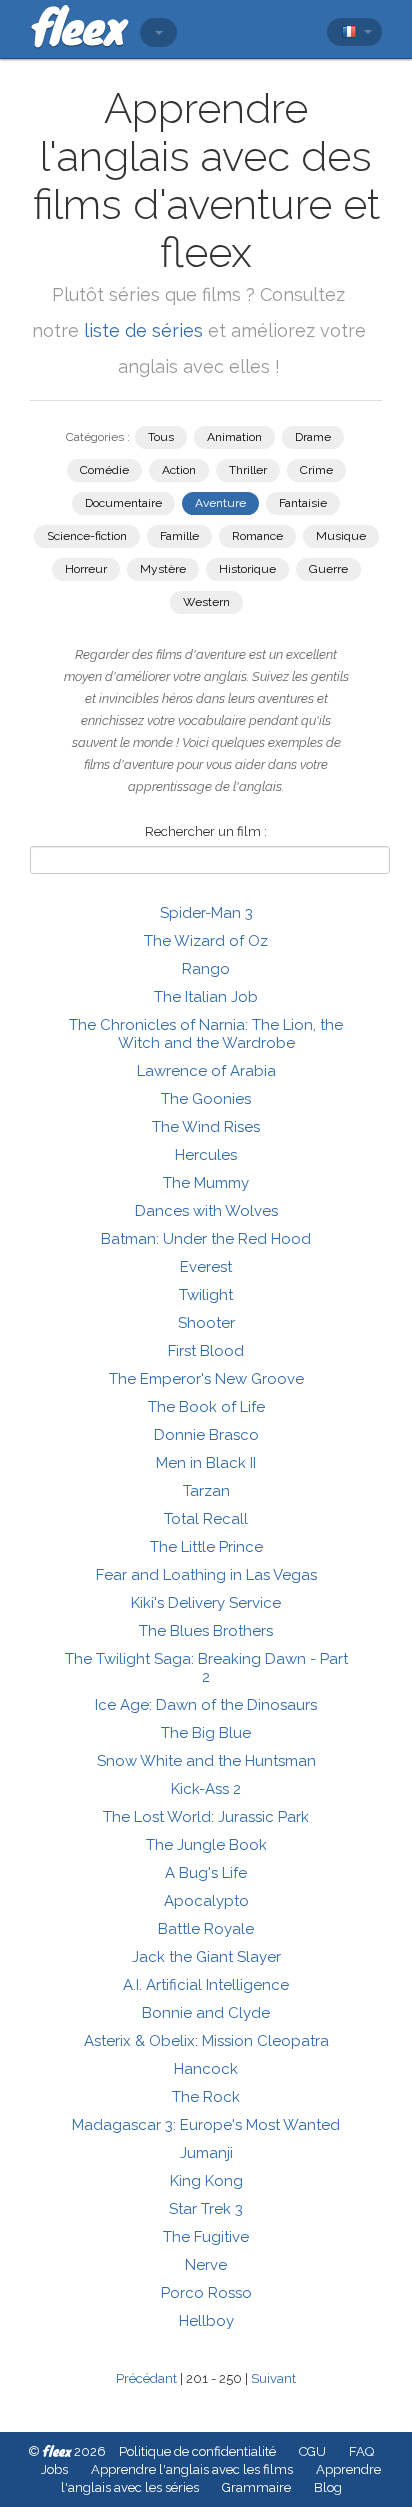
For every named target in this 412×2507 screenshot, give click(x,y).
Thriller (248, 470)
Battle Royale (206, 1929)
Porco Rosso (206, 2293)
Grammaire (256, 2487)
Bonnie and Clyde (206, 2013)
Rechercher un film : (206, 831)
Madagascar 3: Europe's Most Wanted (206, 2125)
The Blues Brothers (206, 1631)
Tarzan (206, 1491)
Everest (206, 1267)
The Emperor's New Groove (206, 1379)
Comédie (104, 470)
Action (179, 470)
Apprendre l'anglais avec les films (192, 2469)
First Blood (206, 1351)
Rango (206, 969)
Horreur (86, 569)
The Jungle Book (206, 1845)
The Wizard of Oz (206, 941)
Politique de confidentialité (197, 2451)
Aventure (220, 503)
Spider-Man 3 (206, 913)
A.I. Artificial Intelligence (206, 1985)
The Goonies (206, 1099)
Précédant (146, 2378)
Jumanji (206, 2153)
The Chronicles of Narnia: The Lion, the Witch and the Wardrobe (206, 1034)
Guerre (328, 569)
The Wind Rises (206, 1127)
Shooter (206, 1323)
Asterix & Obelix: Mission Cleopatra (206, 2041)
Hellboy (206, 2321)
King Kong (206, 2181)
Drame (313, 437)
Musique (341, 536)
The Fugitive (206, 2237)
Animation (234, 437)
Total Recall (206, 1519)
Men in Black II (206, 1463)
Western (206, 602)
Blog (328, 2487)
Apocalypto (206, 1901)
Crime (316, 470)
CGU (312, 2451)
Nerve (206, 2265)
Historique (247, 569)
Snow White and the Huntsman (206, 1761)
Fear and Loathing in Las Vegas (206, 1575)
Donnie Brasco (206, 1435)
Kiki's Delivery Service (206, 1603)
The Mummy (206, 1183)
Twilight (206, 1295)
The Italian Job (206, 997)
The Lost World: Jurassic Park (206, 1817)
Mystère (163, 569)
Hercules (206, 1155)
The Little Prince (206, 1547)
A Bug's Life (206, 1873)
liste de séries (143, 330)
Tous (161, 437)
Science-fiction (87, 536)
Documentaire (123, 503)
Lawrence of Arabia (206, 1071)
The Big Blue (206, 1733)
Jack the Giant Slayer (206, 1957)
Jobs (54, 2469)
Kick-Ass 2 (206, 1789)
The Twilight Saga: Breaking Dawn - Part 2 (206, 1668)
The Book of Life (206, 1407)
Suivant (273, 2378)
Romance (257, 536)
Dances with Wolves (206, 1211)
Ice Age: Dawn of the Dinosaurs (206, 1705)
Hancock (206, 2069)
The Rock (206, 2097)
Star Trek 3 (206, 2209)
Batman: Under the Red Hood (206, 1239)
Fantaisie (303, 503)
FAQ (361, 2451)
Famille (179, 536)
